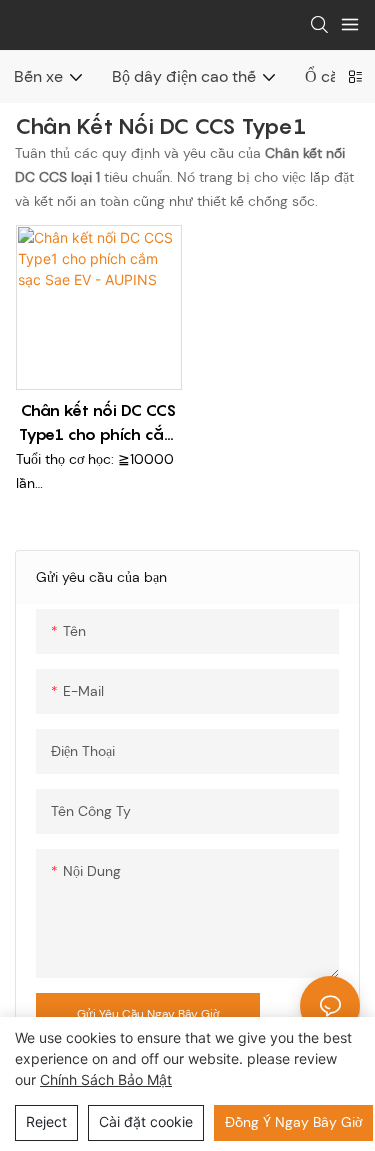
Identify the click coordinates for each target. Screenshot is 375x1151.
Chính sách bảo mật (106, 1079)
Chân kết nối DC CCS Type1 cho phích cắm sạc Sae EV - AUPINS (98, 423)
